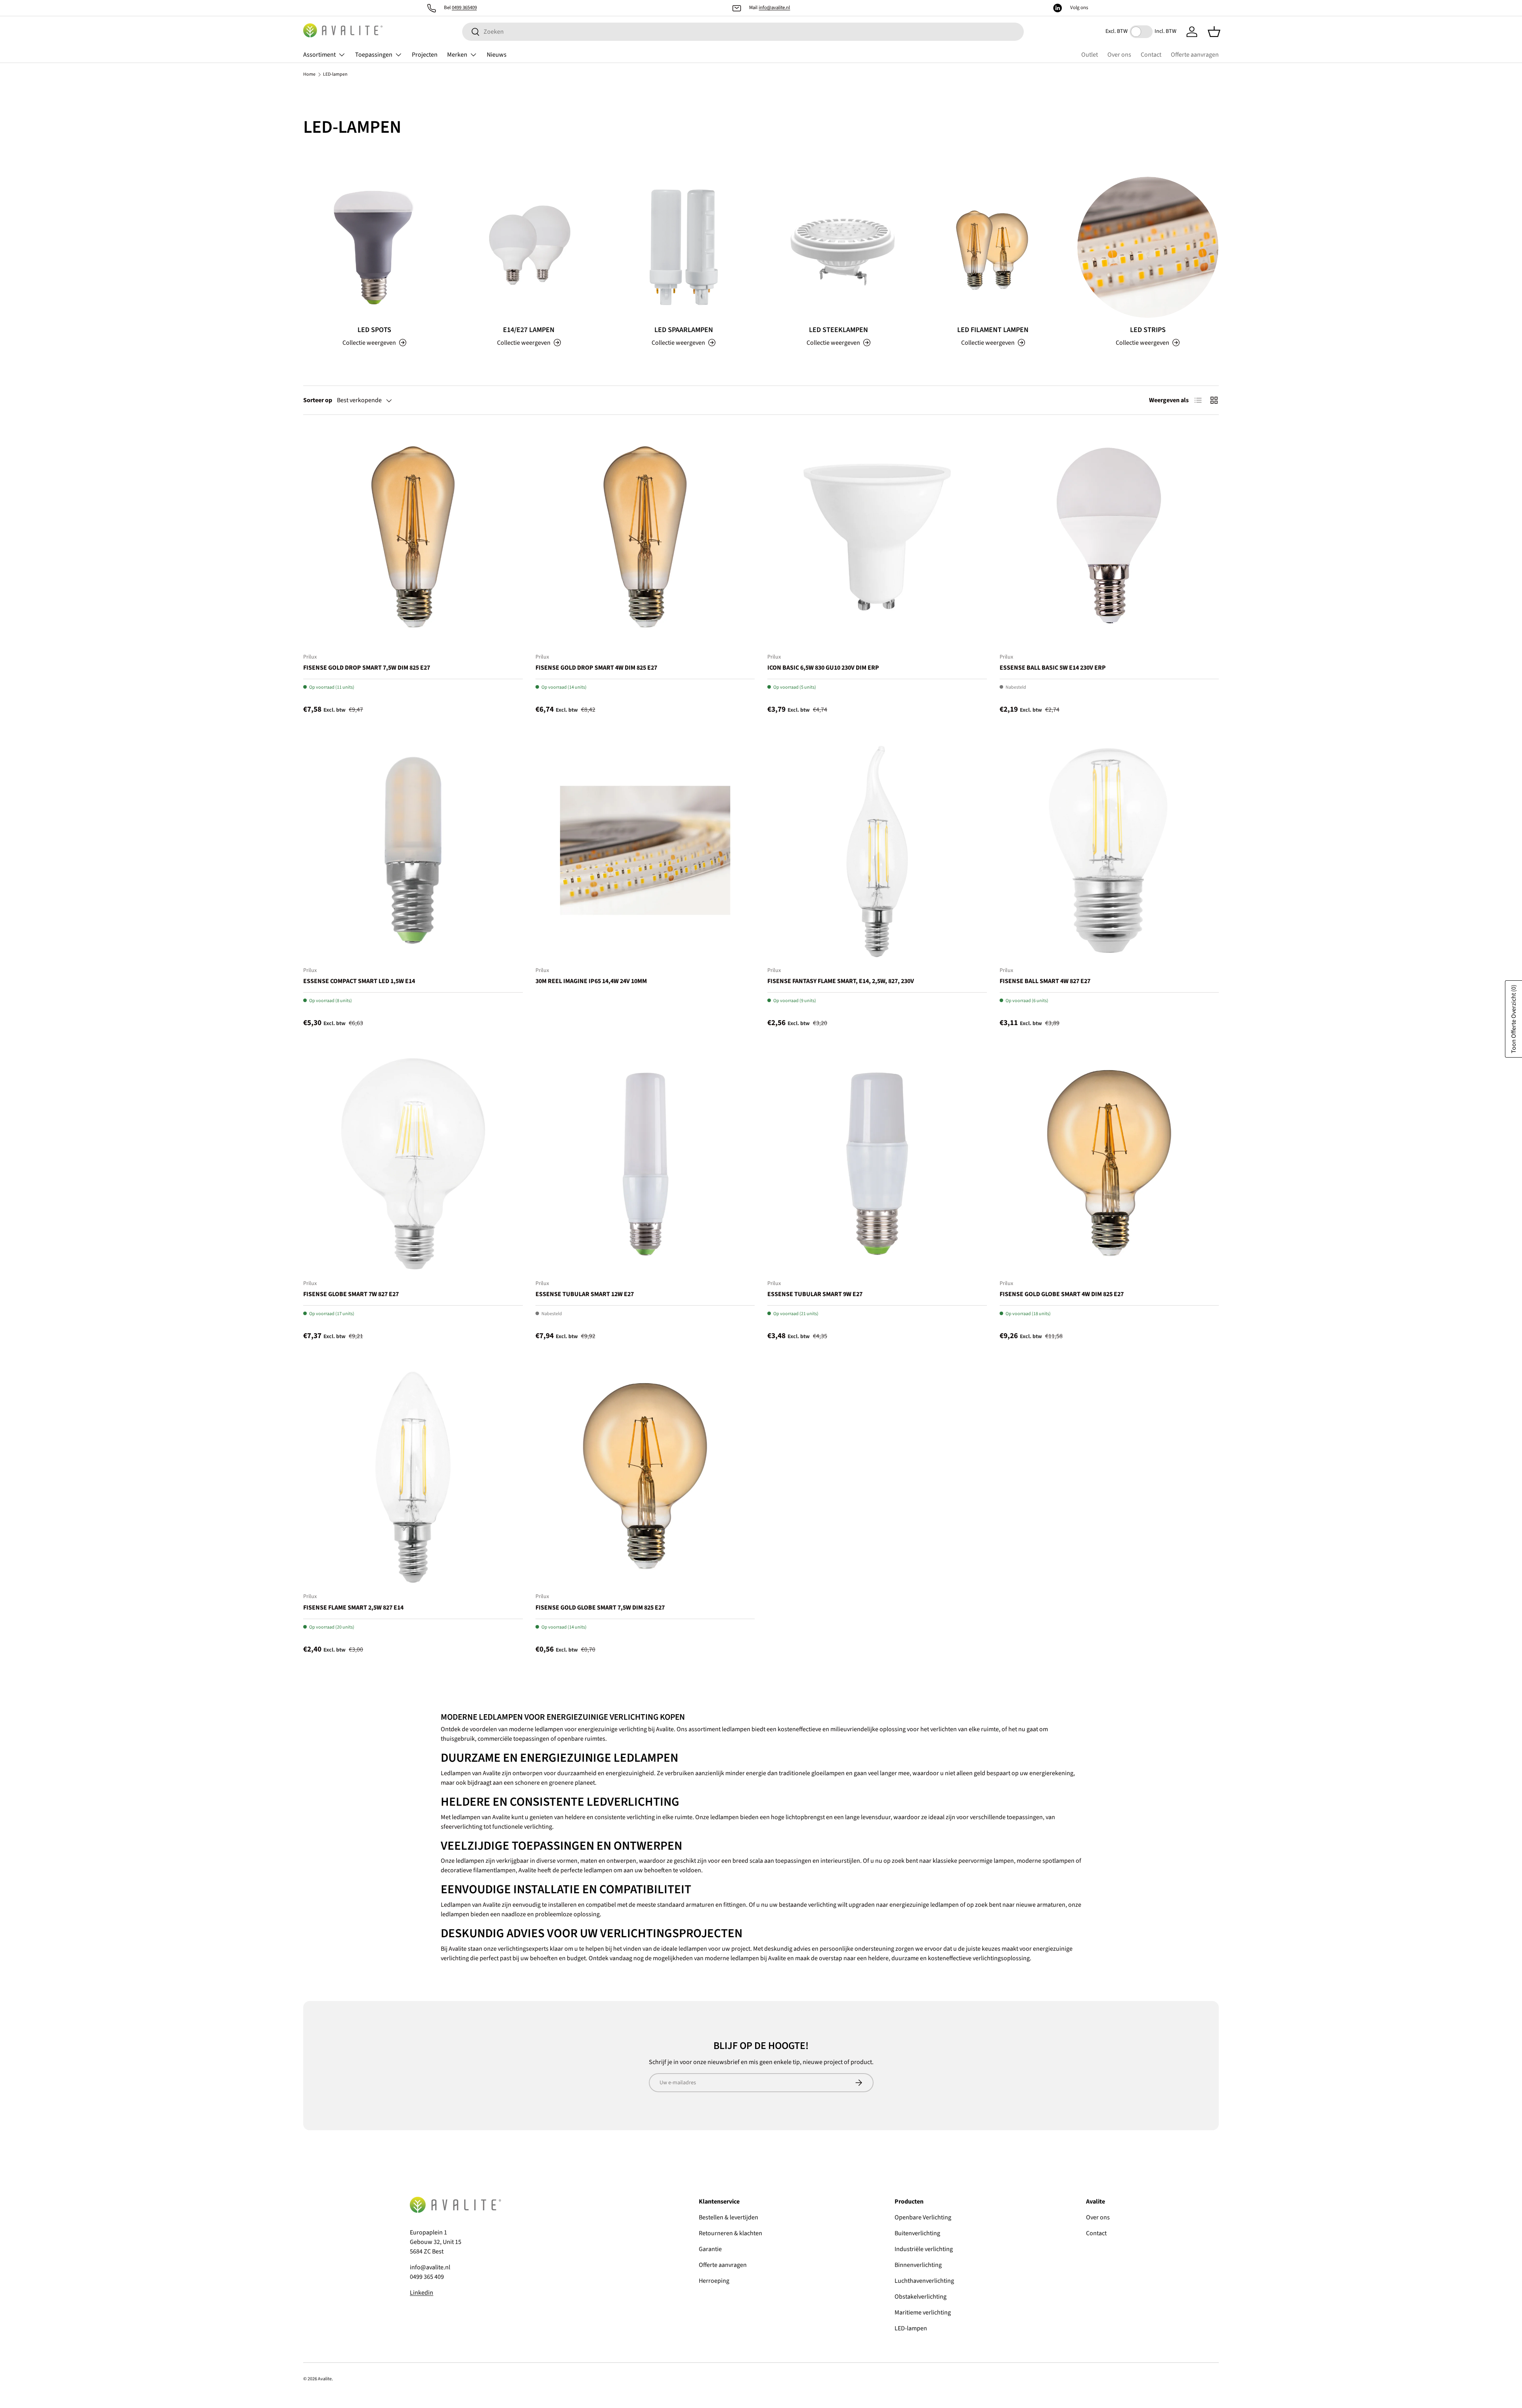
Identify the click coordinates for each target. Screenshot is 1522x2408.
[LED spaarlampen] (684, 247)
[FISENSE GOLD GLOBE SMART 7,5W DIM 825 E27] (645, 1477)
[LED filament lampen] (993, 247)
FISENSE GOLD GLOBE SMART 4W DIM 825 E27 (1062, 1294)
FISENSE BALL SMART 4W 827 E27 (1045, 981)
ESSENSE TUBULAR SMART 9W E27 (815, 1294)
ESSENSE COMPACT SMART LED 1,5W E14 (359, 981)
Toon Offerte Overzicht (1514, 1019)
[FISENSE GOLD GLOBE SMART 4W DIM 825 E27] (1109, 1164)
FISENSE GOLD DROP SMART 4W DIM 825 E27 (596, 668)
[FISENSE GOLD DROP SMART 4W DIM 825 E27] (645, 537)
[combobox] (743, 32)
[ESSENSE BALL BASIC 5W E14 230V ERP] (1109, 537)
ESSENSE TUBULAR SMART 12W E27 (585, 1294)
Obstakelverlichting (921, 2297)
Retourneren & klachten (730, 2233)
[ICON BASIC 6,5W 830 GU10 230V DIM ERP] (877, 537)
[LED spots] (374, 247)
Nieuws (497, 55)
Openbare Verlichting (923, 2217)
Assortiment (319, 55)
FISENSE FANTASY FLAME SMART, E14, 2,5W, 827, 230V (841, 981)
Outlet (1090, 55)
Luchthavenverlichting (924, 2281)
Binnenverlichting (918, 2265)
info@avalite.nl (774, 8)
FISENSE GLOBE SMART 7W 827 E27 (351, 1294)
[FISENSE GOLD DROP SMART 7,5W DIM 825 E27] (413, 537)
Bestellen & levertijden (728, 2217)
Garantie (710, 2249)
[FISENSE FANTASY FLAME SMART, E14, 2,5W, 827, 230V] (877, 850)
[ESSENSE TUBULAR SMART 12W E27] (645, 1164)
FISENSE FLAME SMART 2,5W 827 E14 (353, 1608)
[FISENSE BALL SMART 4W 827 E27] (1109, 850)
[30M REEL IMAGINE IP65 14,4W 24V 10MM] (645, 850)
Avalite (325, 2379)
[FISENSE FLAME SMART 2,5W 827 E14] (413, 1477)
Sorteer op (318, 400)
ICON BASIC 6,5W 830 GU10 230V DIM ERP (823, 668)
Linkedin (422, 2293)
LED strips (1148, 330)
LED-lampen (335, 74)
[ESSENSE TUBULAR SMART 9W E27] (877, 1164)
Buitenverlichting (917, 2233)
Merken (457, 55)
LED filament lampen (993, 330)
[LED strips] (1148, 247)
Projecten (425, 55)
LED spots (374, 330)
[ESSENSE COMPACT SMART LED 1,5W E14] (413, 850)
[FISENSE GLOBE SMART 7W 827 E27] (413, 1164)
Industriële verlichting (924, 2249)
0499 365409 (464, 8)
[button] (1214, 32)
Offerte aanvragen (1195, 55)
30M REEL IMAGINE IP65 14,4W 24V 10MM (591, 981)
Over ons (1119, 55)
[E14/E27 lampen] (529, 247)
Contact (1151, 55)
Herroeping (714, 2281)
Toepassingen (374, 55)
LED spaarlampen (684, 330)
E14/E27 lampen (529, 330)
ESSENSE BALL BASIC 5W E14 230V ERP (1053, 668)
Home (309, 74)
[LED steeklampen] (838, 247)
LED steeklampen (838, 330)
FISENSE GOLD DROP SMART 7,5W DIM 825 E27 (367, 668)
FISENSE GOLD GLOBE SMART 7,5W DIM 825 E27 (600, 1608)
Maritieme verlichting (923, 2313)
